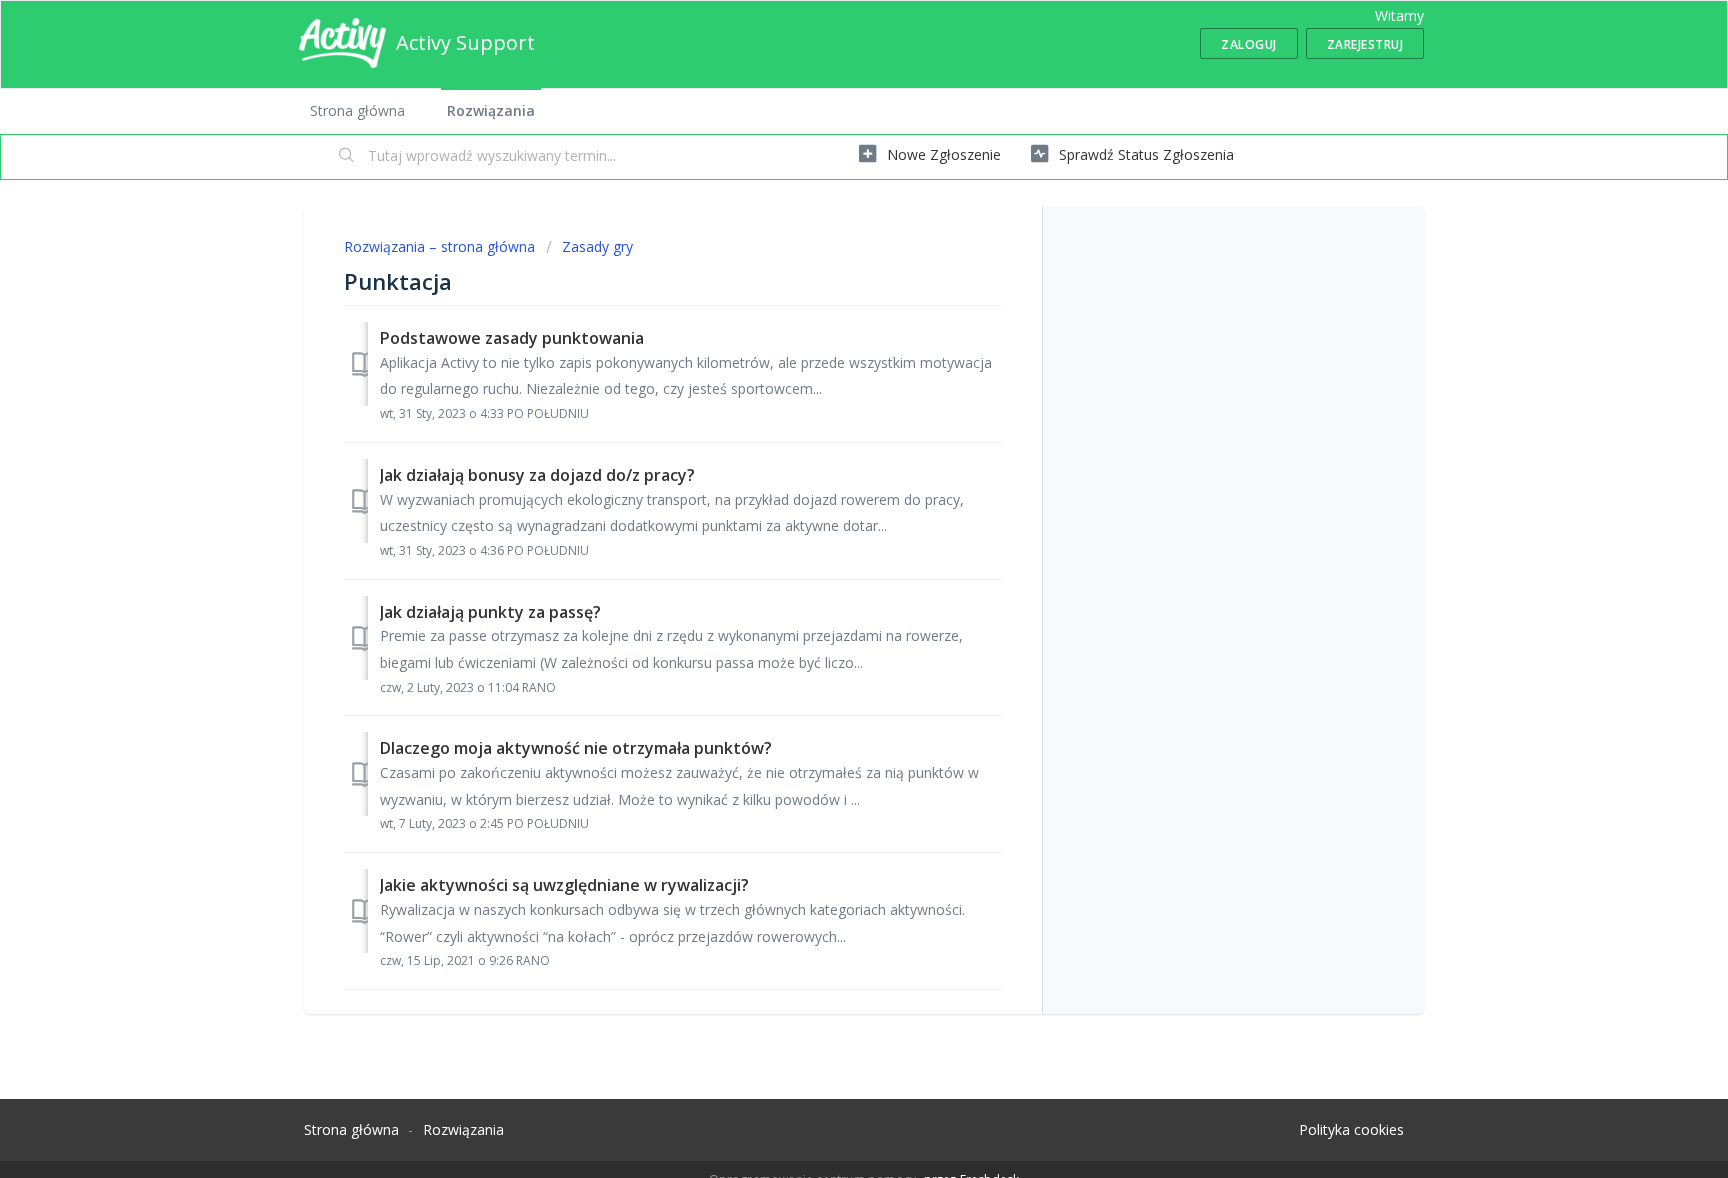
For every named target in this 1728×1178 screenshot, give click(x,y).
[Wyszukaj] (347, 157)
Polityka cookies (1351, 1129)
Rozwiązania (491, 110)
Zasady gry (597, 246)
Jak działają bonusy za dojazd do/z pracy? (537, 475)
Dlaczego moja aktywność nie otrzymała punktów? (576, 748)
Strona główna (357, 110)
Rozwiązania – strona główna (441, 246)
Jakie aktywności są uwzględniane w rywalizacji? (564, 885)
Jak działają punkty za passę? (490, 612)
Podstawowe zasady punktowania (512, 338)
